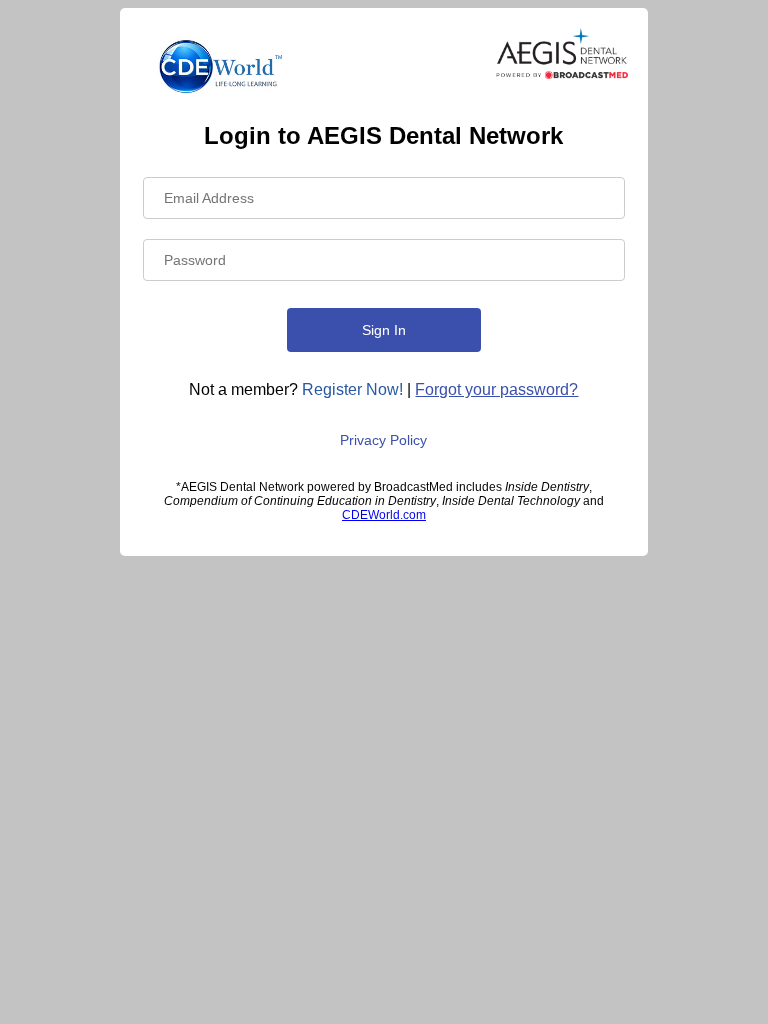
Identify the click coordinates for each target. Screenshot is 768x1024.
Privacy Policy (383, 440)
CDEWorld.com (384, 515)
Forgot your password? (496, 389)
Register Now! (352, 389)
